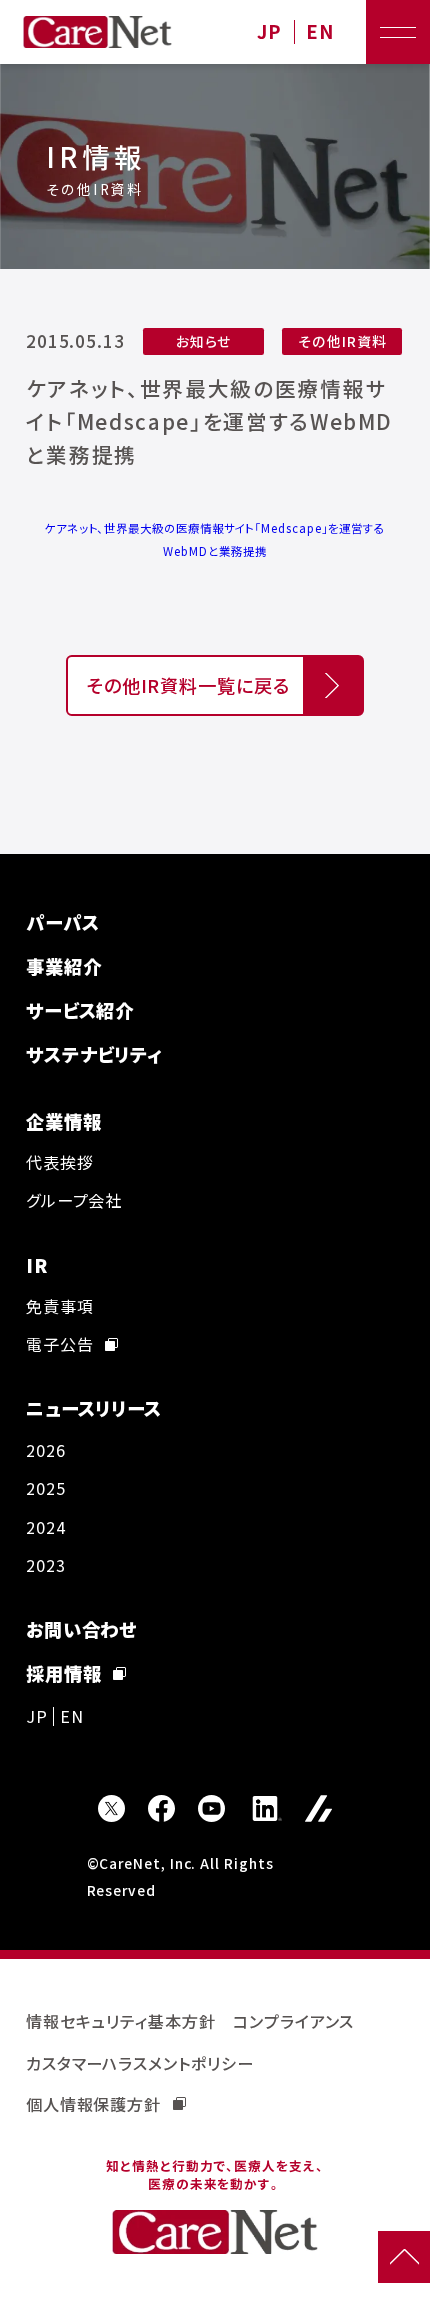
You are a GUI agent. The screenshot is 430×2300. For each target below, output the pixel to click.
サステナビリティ (94, 1054)
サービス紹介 (80, 1010)
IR (37, 1265)
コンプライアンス (293, 2021)
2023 (46, 1565)
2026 (46, 1450)
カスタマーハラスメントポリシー (140, 2063)
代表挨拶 (60, 1162)
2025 (46, 1488)
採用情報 (64, 1673)
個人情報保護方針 (93, 2104)
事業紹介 (64, 966)
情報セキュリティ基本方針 (121, 2021)
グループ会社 (74, 1200)
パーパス (63, 922)
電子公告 (60, 1344)
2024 (46, 1527)
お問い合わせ (82, 1629)
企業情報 (64, 1121)
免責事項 (60, 1306)
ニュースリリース (94, 1408)
